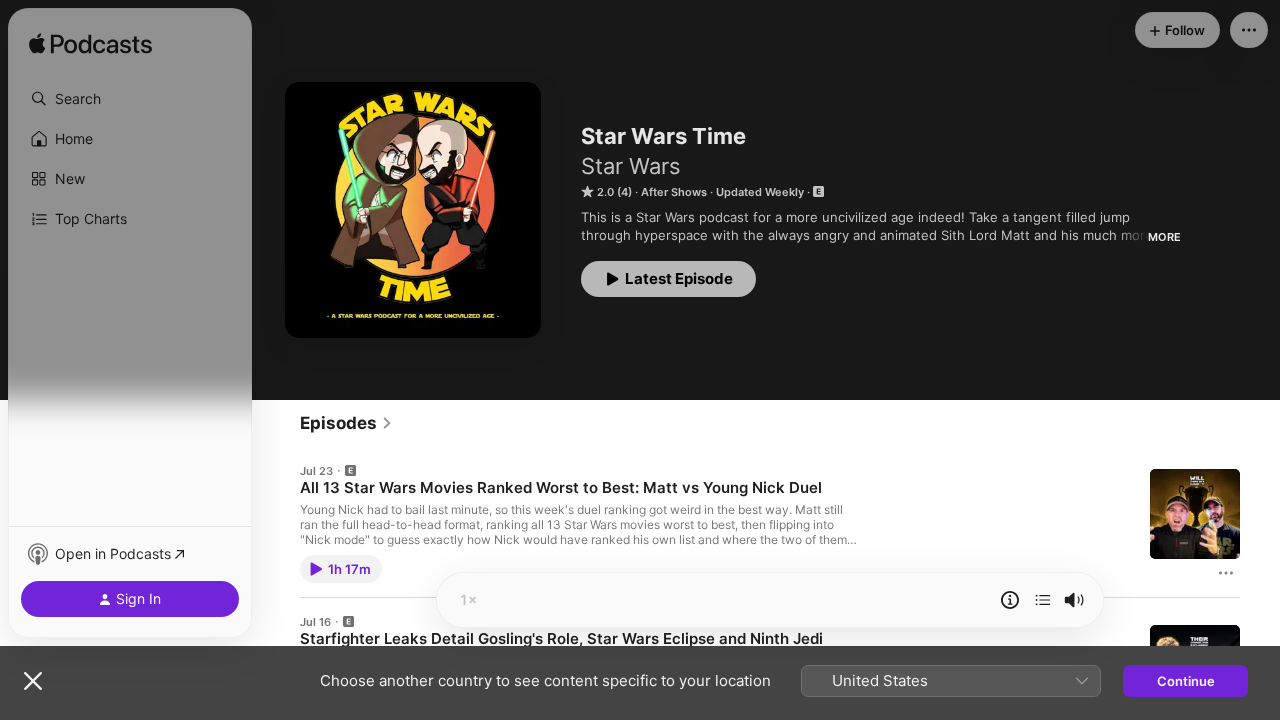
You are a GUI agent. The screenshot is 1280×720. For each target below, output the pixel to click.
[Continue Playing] (1043, 600)
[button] (130, 99)
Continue (1186, 681)
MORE (1164, 237)
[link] (346, 423)
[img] (90, 45)
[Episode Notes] (1010, 600)
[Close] (33, 681)
